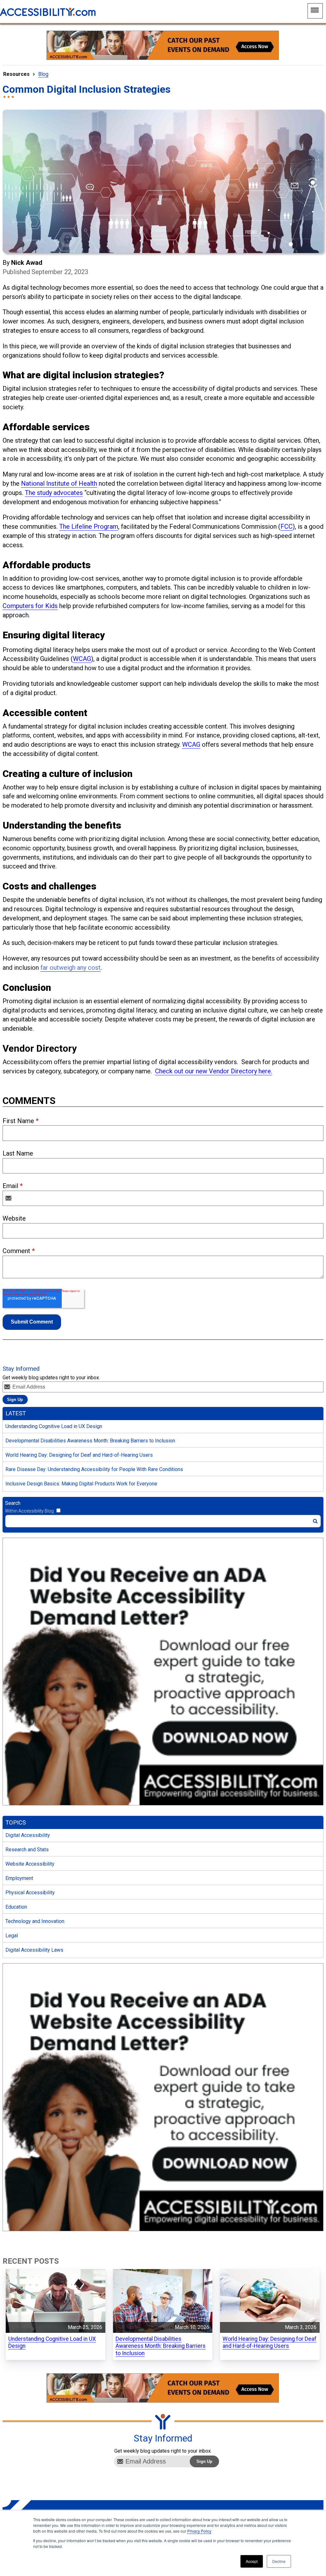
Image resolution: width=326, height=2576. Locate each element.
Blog (43, 74)
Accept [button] (252, 2561)
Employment (19, 1878)
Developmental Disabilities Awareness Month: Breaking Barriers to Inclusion (90, 1441)
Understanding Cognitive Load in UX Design (54, 1426)
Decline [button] (279, 2561)
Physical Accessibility (30, 1893)
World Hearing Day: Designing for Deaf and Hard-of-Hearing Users (79, 1455)
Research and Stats (27, 1850)
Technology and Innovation (35, 1921)
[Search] (315, 1521)
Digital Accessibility (28, 1835)
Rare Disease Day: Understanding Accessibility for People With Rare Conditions (94, 1469)
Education (16, 1907)
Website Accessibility (30, 1864)
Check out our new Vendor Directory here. (214, 1071)
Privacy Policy (199, 2531)
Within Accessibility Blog (29, 1511)
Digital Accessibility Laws (34, 1950)
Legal (12, 1936)
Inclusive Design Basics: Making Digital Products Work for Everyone (81, 1484)
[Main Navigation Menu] (315, 11)
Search (13, 1503)
